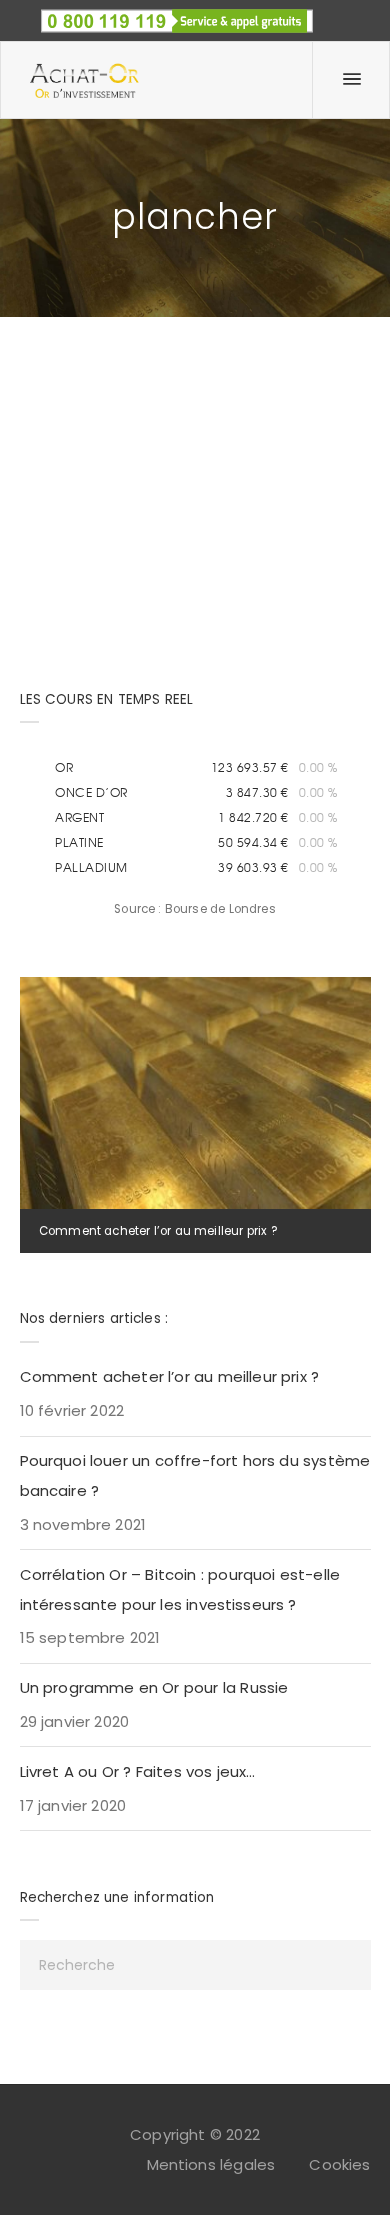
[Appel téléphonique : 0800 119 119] (177, 14)
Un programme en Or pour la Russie (154, 1687)
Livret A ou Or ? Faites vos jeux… (138, 1771)
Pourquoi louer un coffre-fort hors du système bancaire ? (195, 1475)
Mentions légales (211, 2164)
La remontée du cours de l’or (158, 373)
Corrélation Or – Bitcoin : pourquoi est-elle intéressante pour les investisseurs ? (180, 1589)
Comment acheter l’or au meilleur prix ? (158, 1231)
